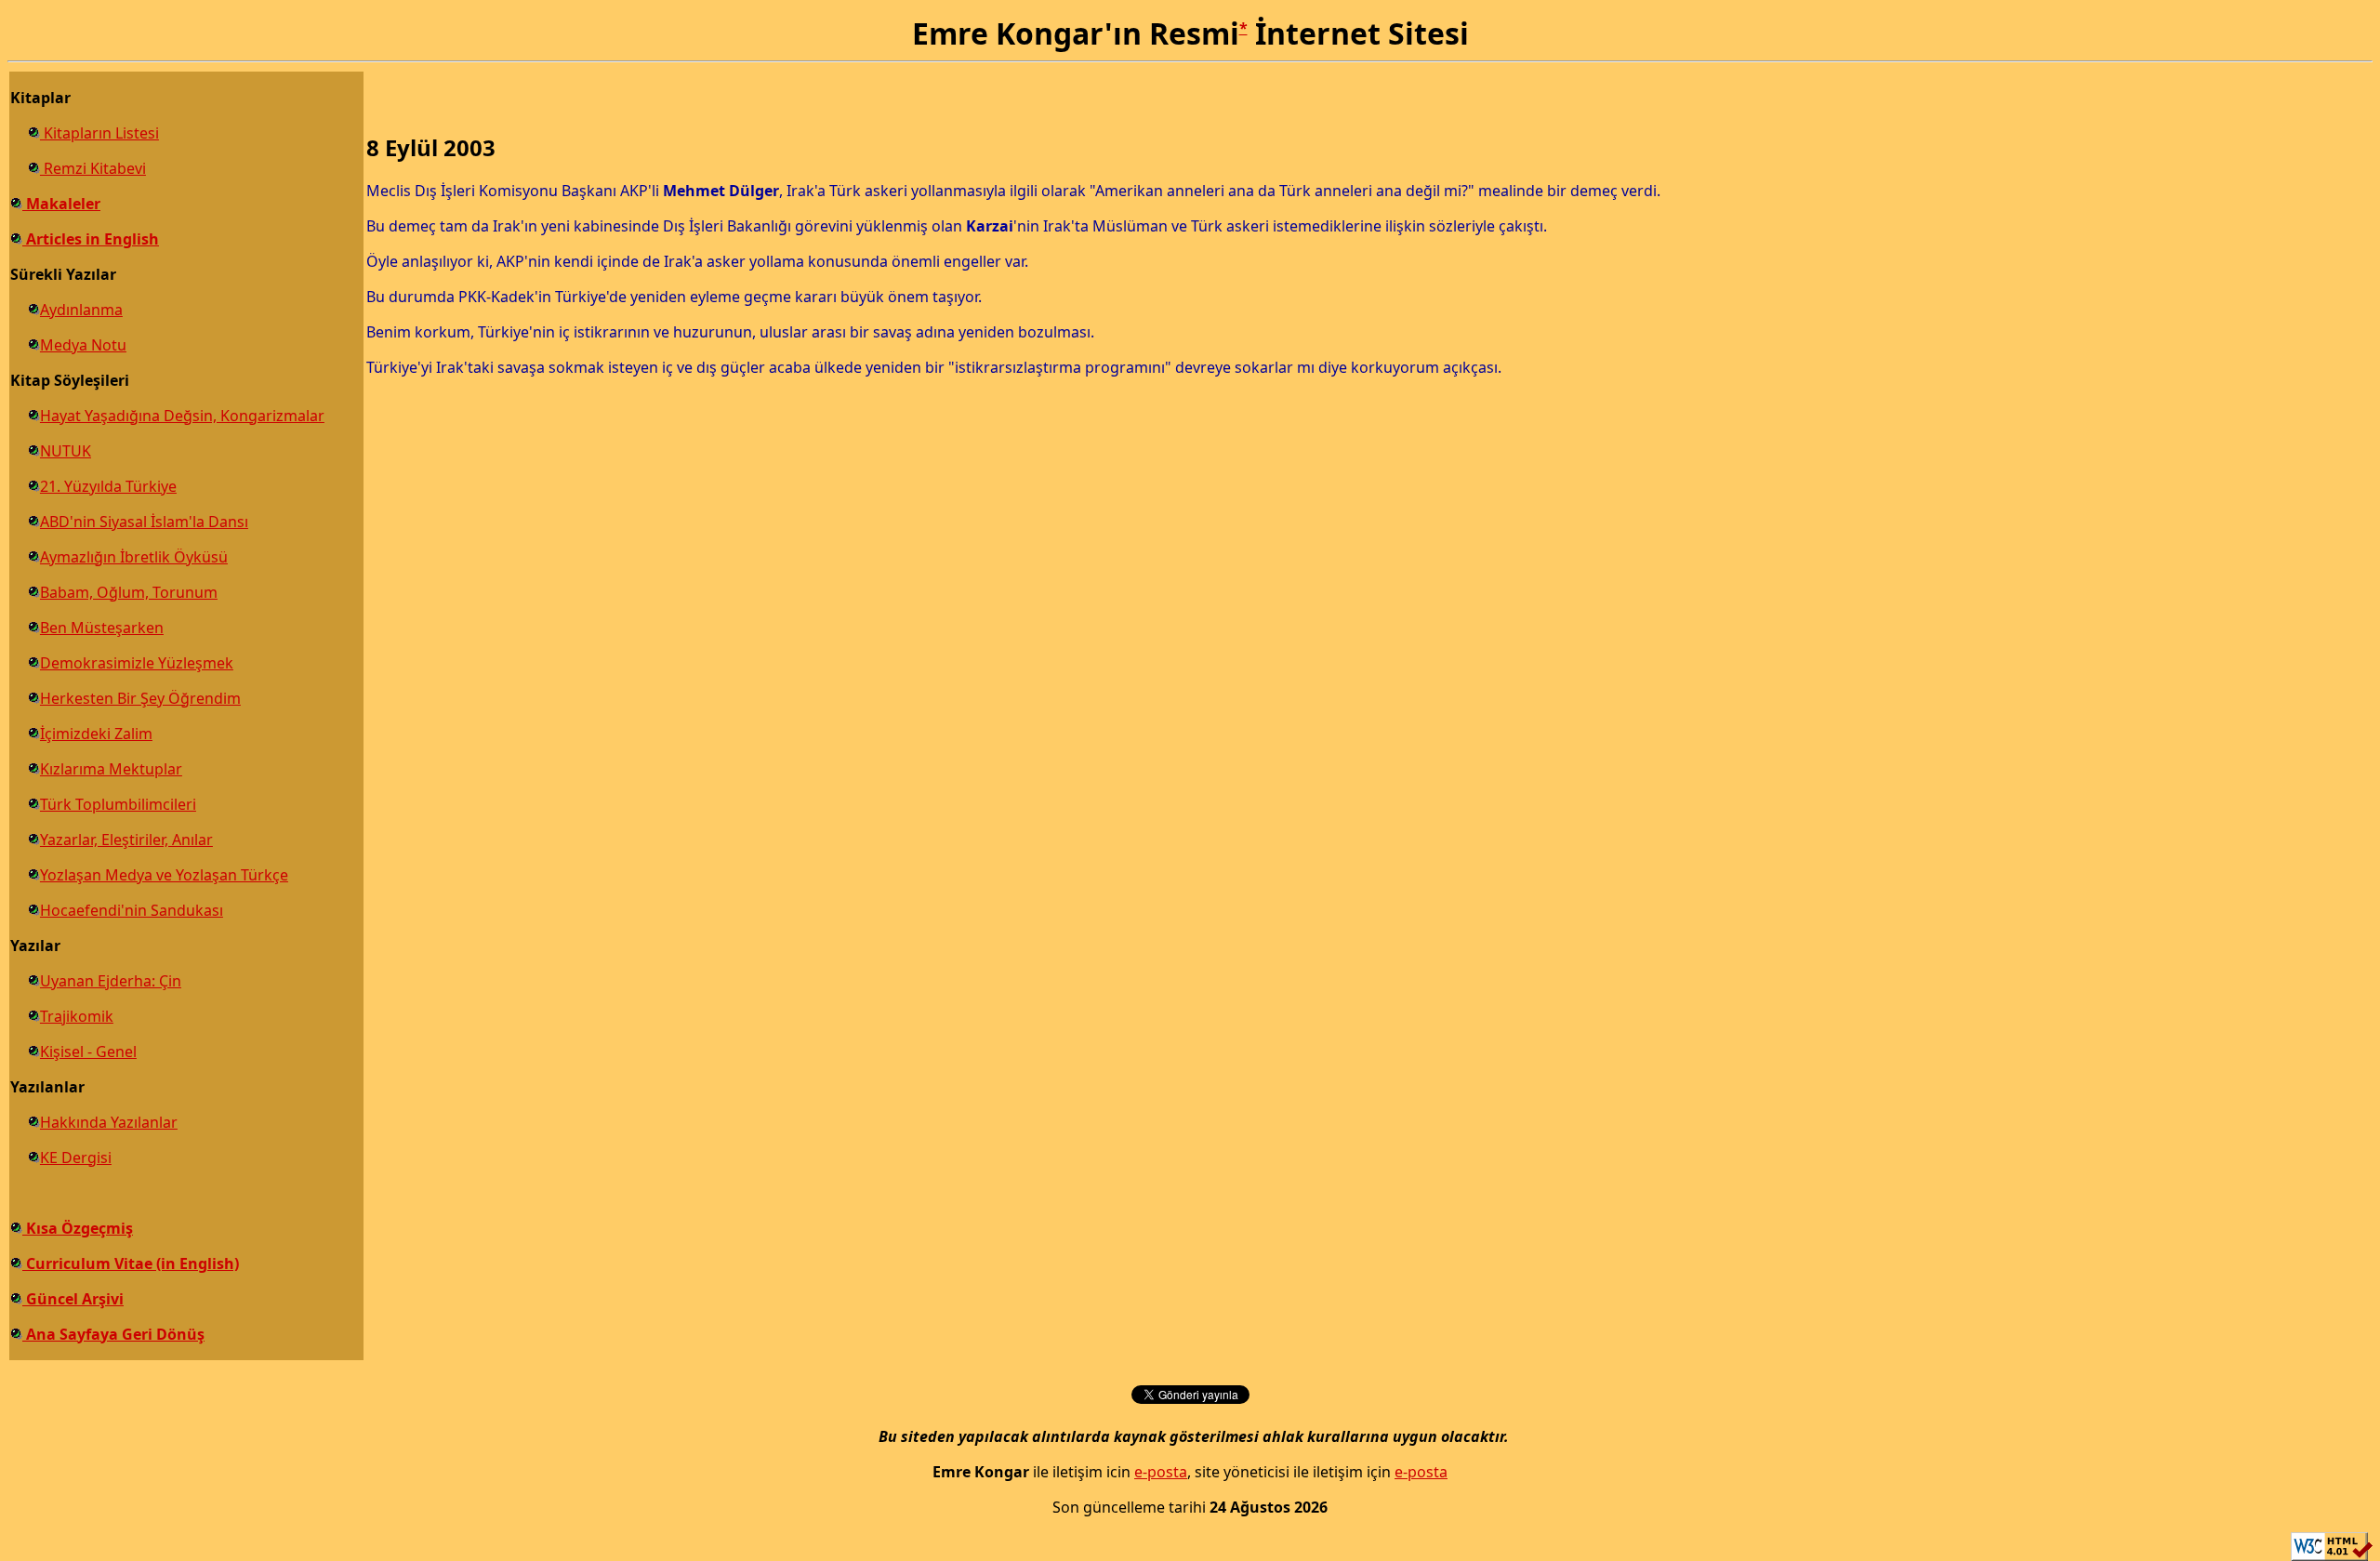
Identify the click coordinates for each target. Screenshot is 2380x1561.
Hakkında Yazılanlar (109, 1122)
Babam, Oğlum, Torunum (129, 592)
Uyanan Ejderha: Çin (111, 981)
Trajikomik (77, 1016)
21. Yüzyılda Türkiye (108, 486)
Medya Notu (83, 345)
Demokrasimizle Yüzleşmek (137, 663)
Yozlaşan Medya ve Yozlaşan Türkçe (164, 875)
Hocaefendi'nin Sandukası (132, 910)
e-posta (1161, 1472)
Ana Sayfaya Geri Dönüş (113, 1334)
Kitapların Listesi (99, 133)
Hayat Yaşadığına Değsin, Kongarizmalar (182, 416)
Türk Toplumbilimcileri (118, 804)
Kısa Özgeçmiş (78, 1228)
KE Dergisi (76, 1158)
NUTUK (66, 451)
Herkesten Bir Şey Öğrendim (140, 698)
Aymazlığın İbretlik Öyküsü (134, 557)
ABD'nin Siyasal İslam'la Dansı (144, 522)
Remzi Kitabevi (93, 168)
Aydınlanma (81, 310)
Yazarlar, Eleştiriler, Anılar (126, 840)
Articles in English (91, 239)
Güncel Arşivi (73, 1299)
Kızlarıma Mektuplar (111, 769)
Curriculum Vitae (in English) (131, 1263)
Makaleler (61, 204)
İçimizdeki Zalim (96, 734)
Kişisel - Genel (88, 1052)
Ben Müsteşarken (102, 628)
